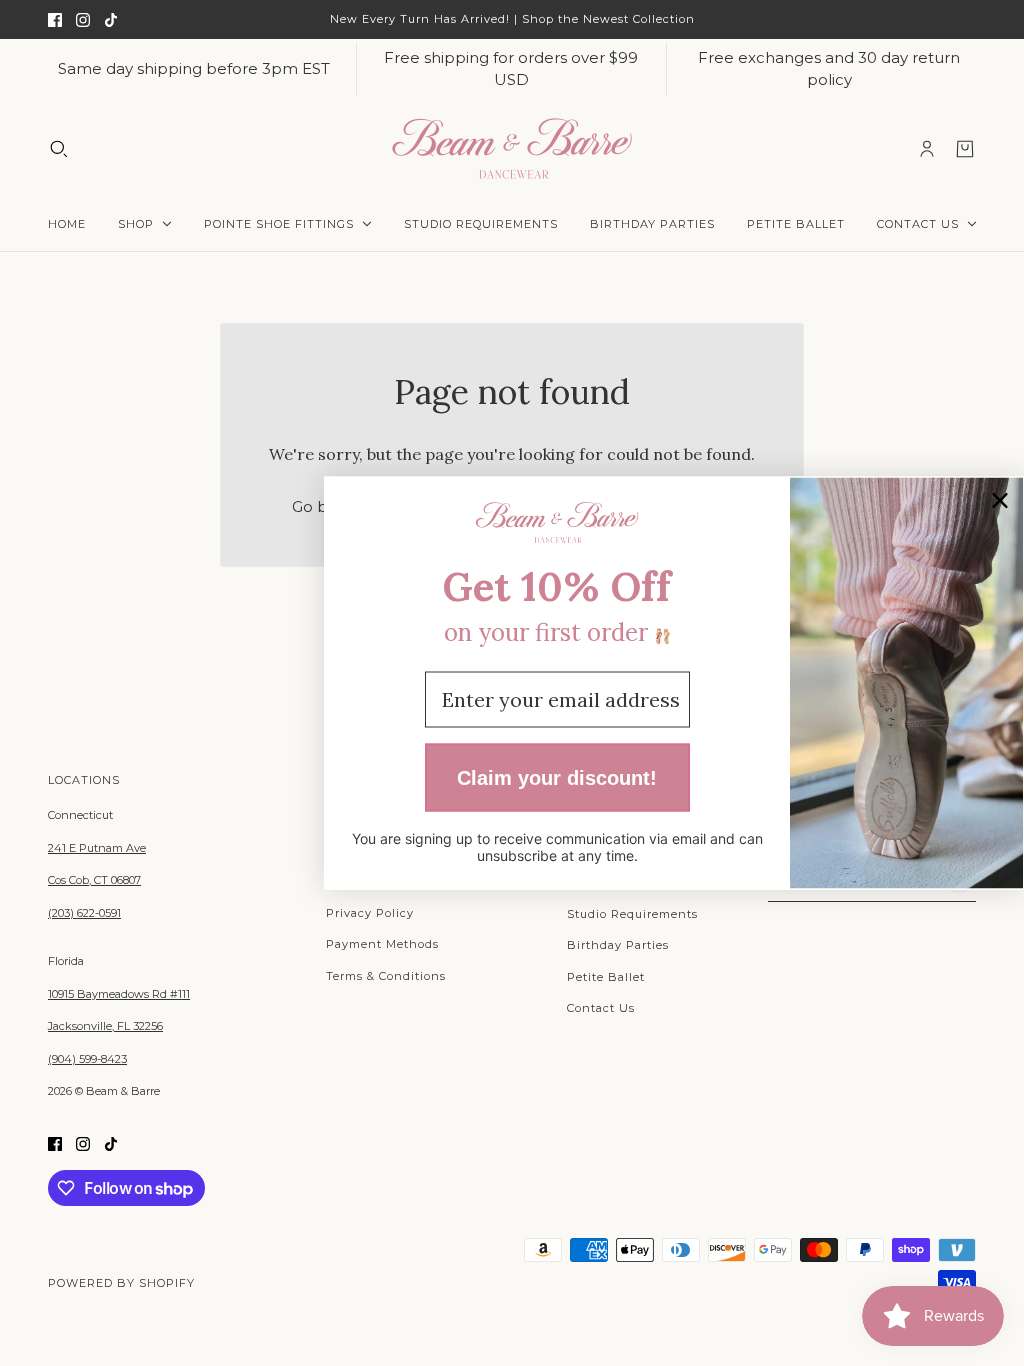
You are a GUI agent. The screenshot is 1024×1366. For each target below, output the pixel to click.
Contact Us (601, 1008)
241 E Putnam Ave (97, 848)
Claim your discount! (557, 777)
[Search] (59, 148)
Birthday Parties (618, 945)
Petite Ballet (606, 977)
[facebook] (55, 19)
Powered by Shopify (121, 1283)
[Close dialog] (1000, 501)
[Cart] (965, 148)
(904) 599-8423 (87, 1059)
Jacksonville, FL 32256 (105, 1026)
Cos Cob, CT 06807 (94, 880)
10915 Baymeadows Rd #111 (119, 994)
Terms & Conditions (386, 976)
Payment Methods (382, 944)
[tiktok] (111, 19)
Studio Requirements (632, 914)
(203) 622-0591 (84, 913)
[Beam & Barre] (512, 148)
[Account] (927, 148)
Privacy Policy (370, 913)
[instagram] (83, 19)
